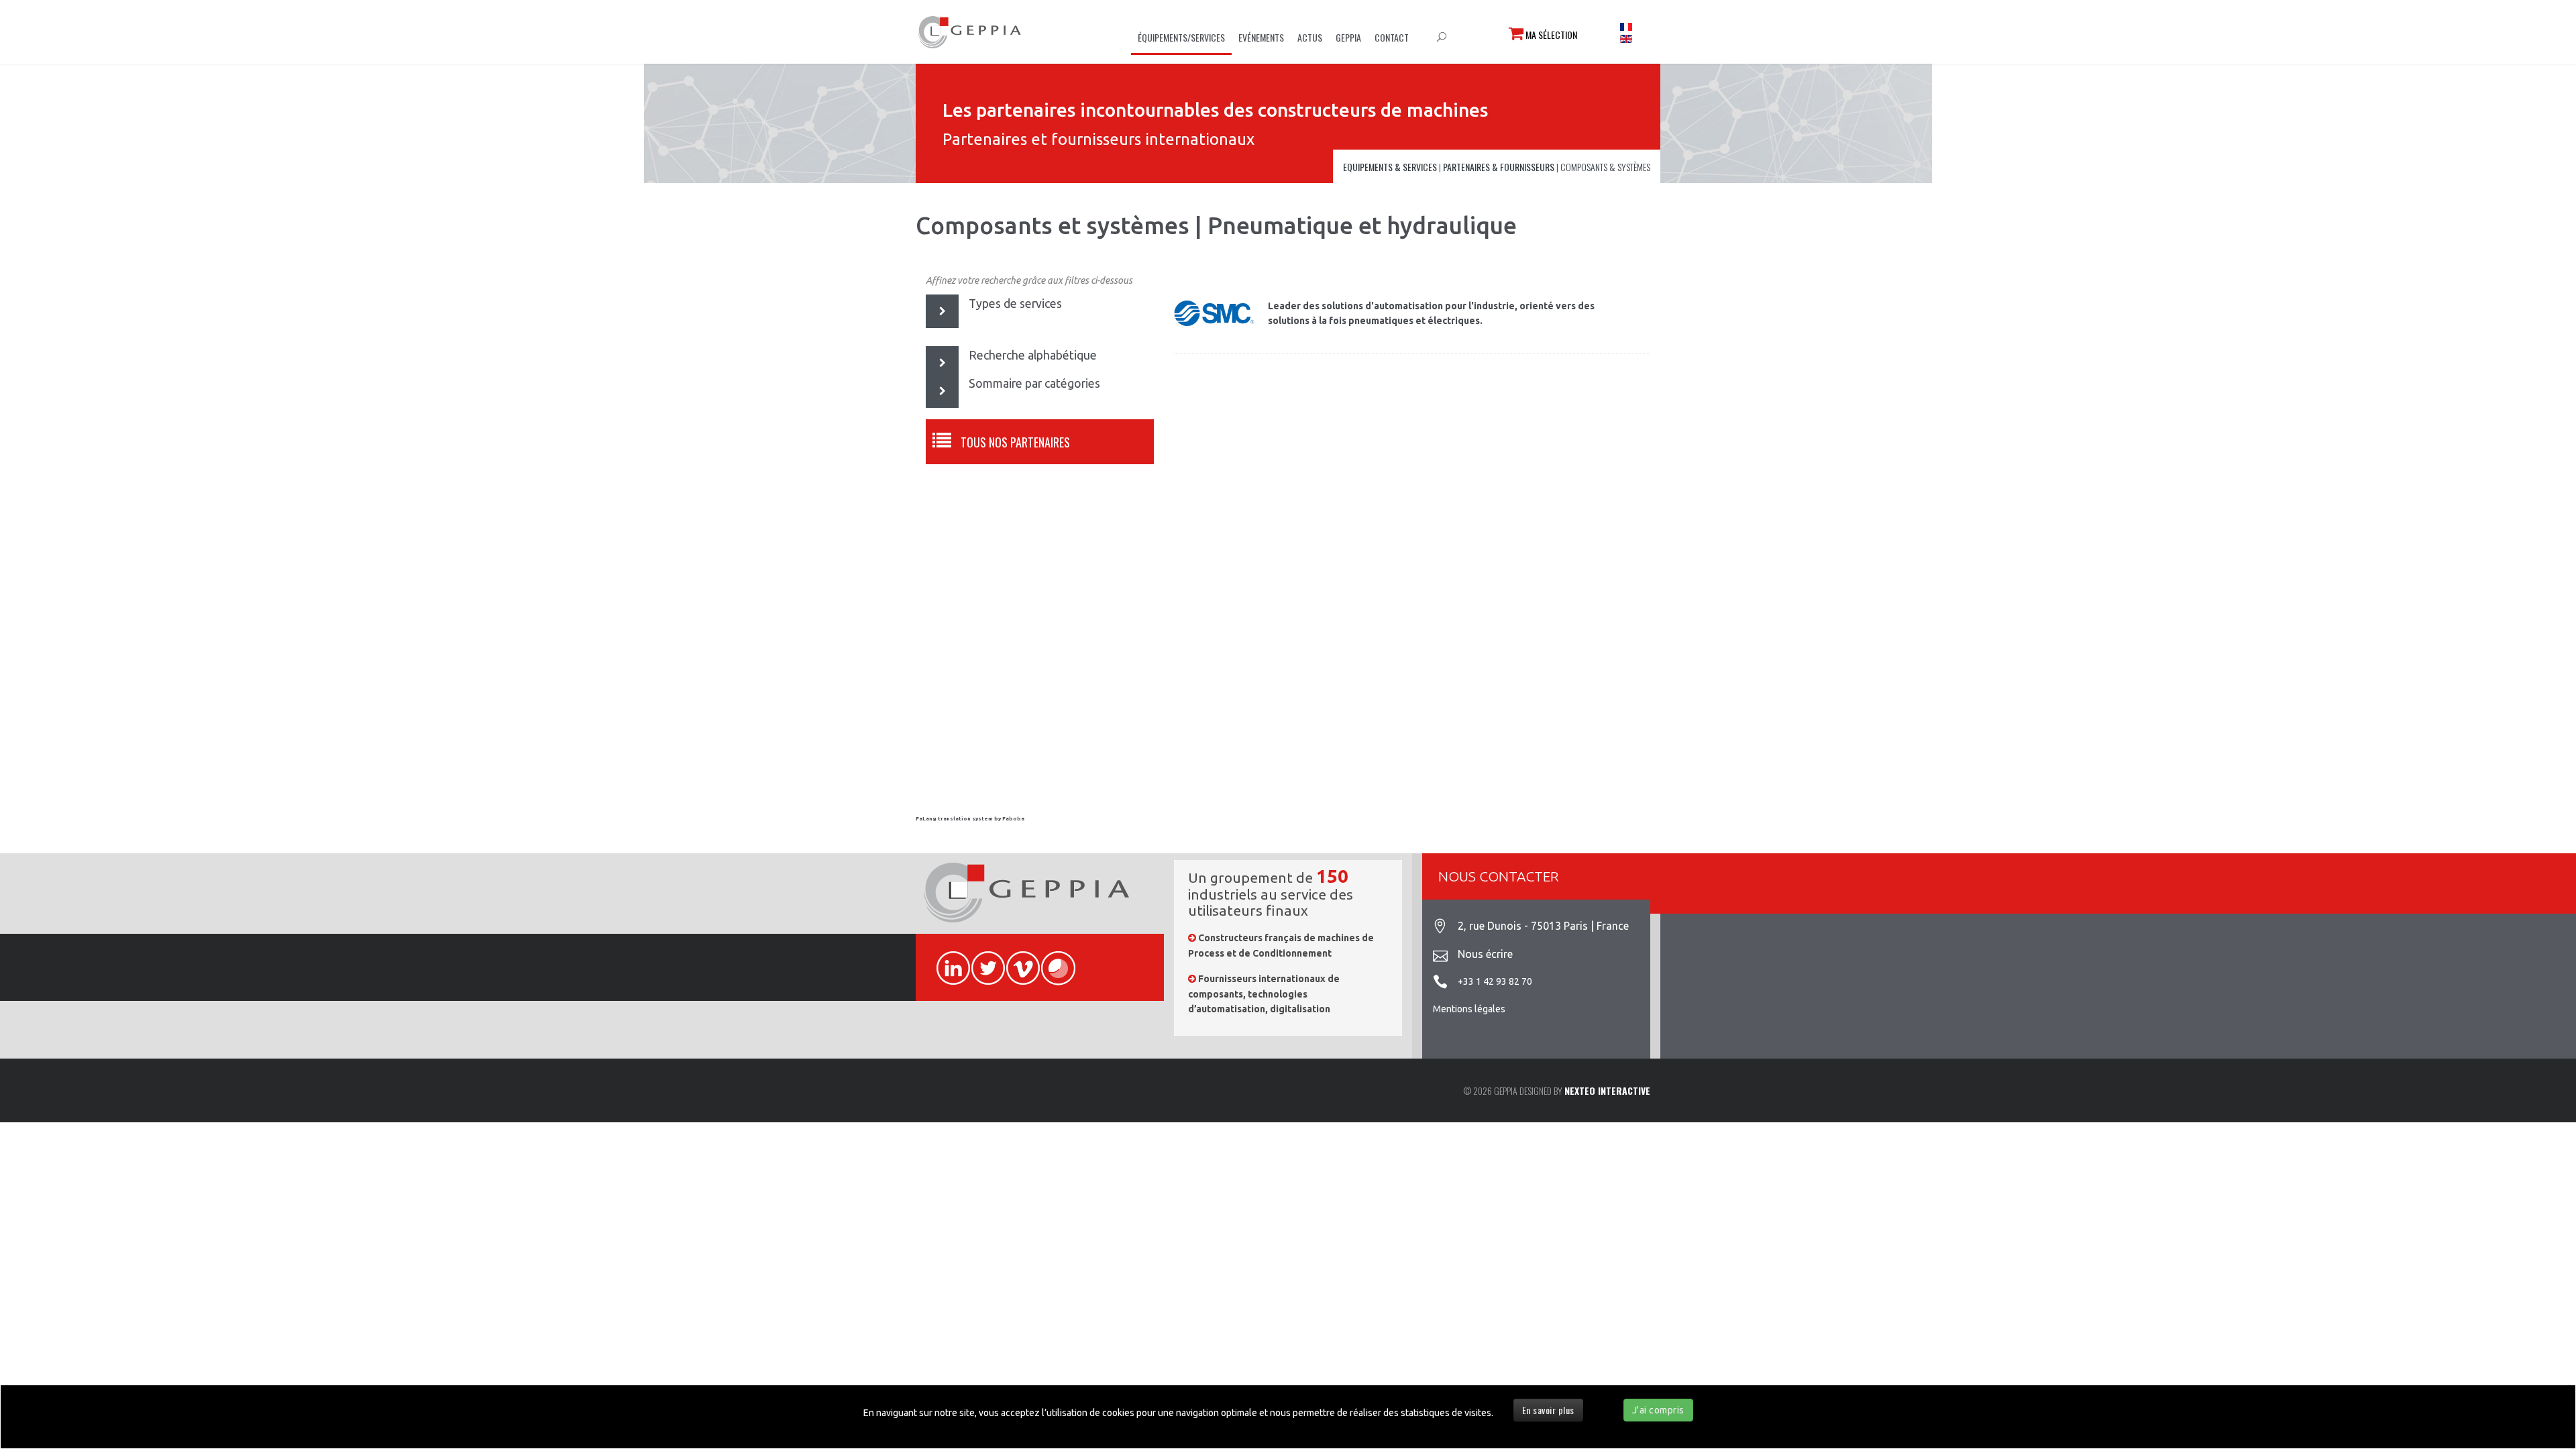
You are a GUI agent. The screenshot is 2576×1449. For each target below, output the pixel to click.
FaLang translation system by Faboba (970, 819)
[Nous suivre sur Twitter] (982, 961)
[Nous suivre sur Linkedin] (947, 961)
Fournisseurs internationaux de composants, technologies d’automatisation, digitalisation (1264, 994)
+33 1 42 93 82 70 (1495, 981)
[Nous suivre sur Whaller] (1052, 961)
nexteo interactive (1607, 1090)
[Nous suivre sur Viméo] (1017, 961)
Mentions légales (1469, 1009)
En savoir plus (1548, 1410)
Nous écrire (1485, 954)
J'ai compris (1658, 1410)
